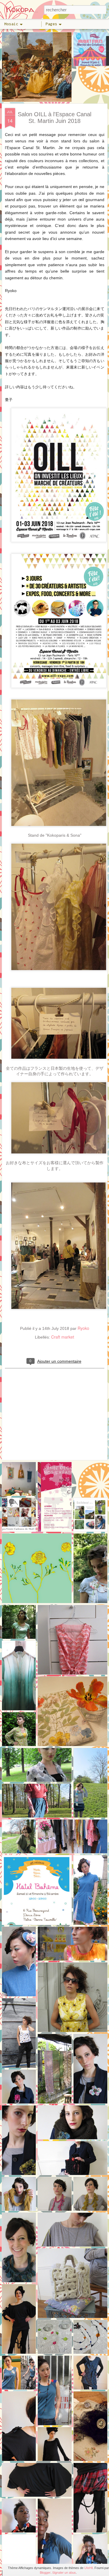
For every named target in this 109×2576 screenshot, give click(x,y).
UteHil (89, 2568)
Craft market (63, 1337)
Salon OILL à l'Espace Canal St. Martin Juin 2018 (54, 118)
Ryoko (83, 1328)
